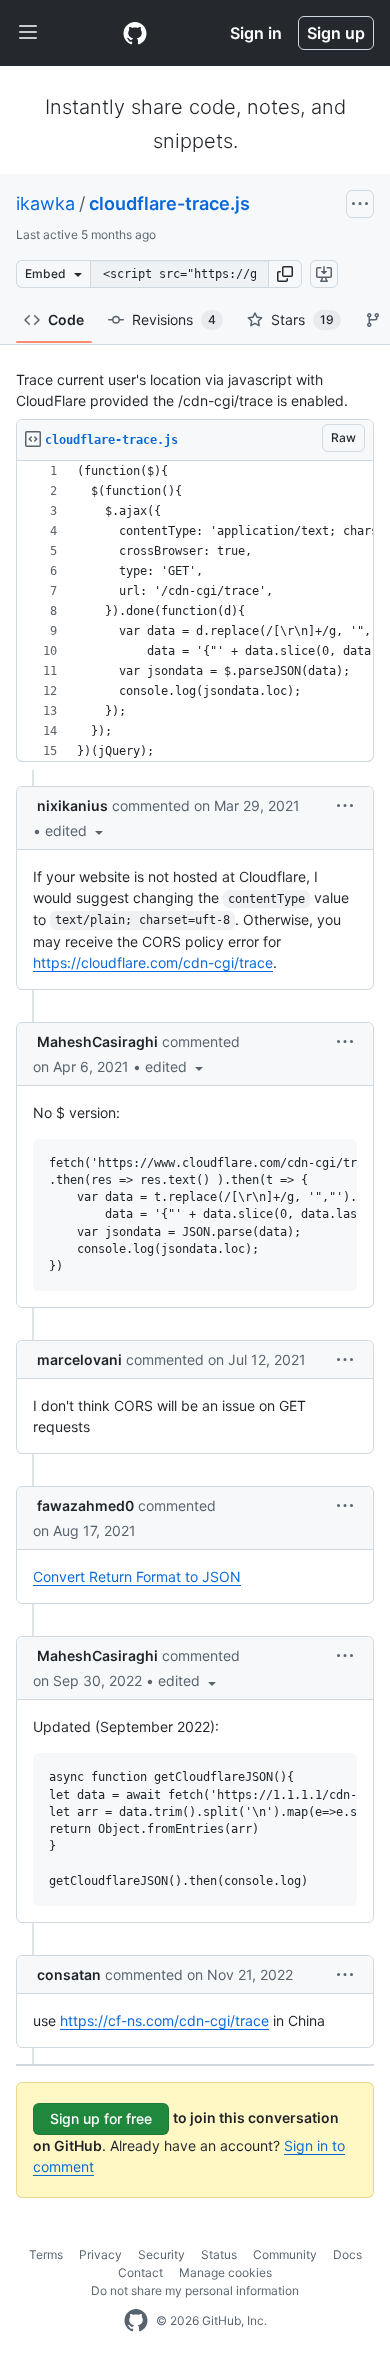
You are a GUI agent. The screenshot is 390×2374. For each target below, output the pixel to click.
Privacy (100, 2254)
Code (66, 319)
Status (219, 2254)
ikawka (45, 203)
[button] (285, 274)
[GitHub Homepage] (136, 2321)
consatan (69, 1974)
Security (161, 2254)
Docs (347, 2254)
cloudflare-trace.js (169, 203)
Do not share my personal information (195, 2290)
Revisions (174, 319)
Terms (46, 2254)
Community (285, 2254)
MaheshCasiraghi (97, 1041)
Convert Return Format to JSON (137, 1576)
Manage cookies (225, 2272)
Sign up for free (101, 2118)
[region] (195, 611)
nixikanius (72, 805)
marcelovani (79, 1359)
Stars (302, 319)
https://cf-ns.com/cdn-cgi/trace (164, 2020)
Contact (140, 2272)
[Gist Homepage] (135, 33)
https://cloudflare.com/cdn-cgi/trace (153, 962)
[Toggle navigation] (28, 33)
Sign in (256, 33)
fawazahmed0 (85, 1505)
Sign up (336, 33)
